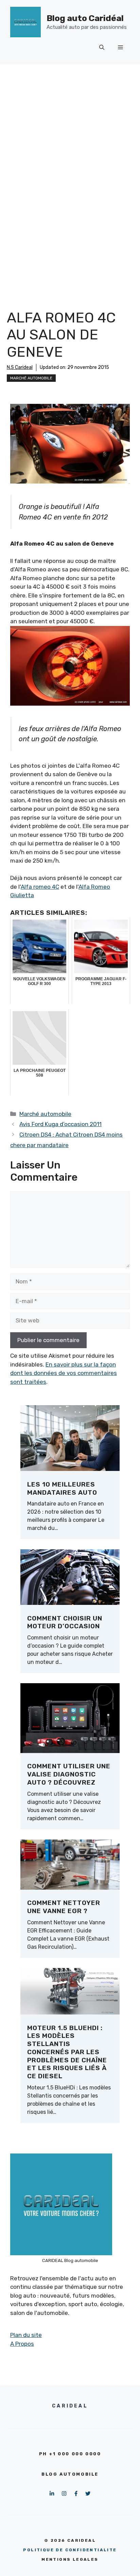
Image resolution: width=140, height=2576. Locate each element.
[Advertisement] (70, 138)
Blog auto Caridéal (85, 18)
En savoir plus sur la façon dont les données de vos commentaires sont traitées (64, 1373)
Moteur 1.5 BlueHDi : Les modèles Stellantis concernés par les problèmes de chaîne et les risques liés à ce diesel (67, 2052)
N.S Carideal (20, 367)
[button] (102, 47)
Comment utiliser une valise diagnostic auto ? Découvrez (69, 1774)
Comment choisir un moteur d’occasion (65, 1622)
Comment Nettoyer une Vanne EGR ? (64, 1907)
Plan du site (26, 2335)
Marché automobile (31, 378)
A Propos (22, 2344)
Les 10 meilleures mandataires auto (62, 1488)
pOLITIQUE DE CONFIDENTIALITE (70, 2550)
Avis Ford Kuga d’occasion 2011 (60, 1124)
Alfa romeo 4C (40, 887)
